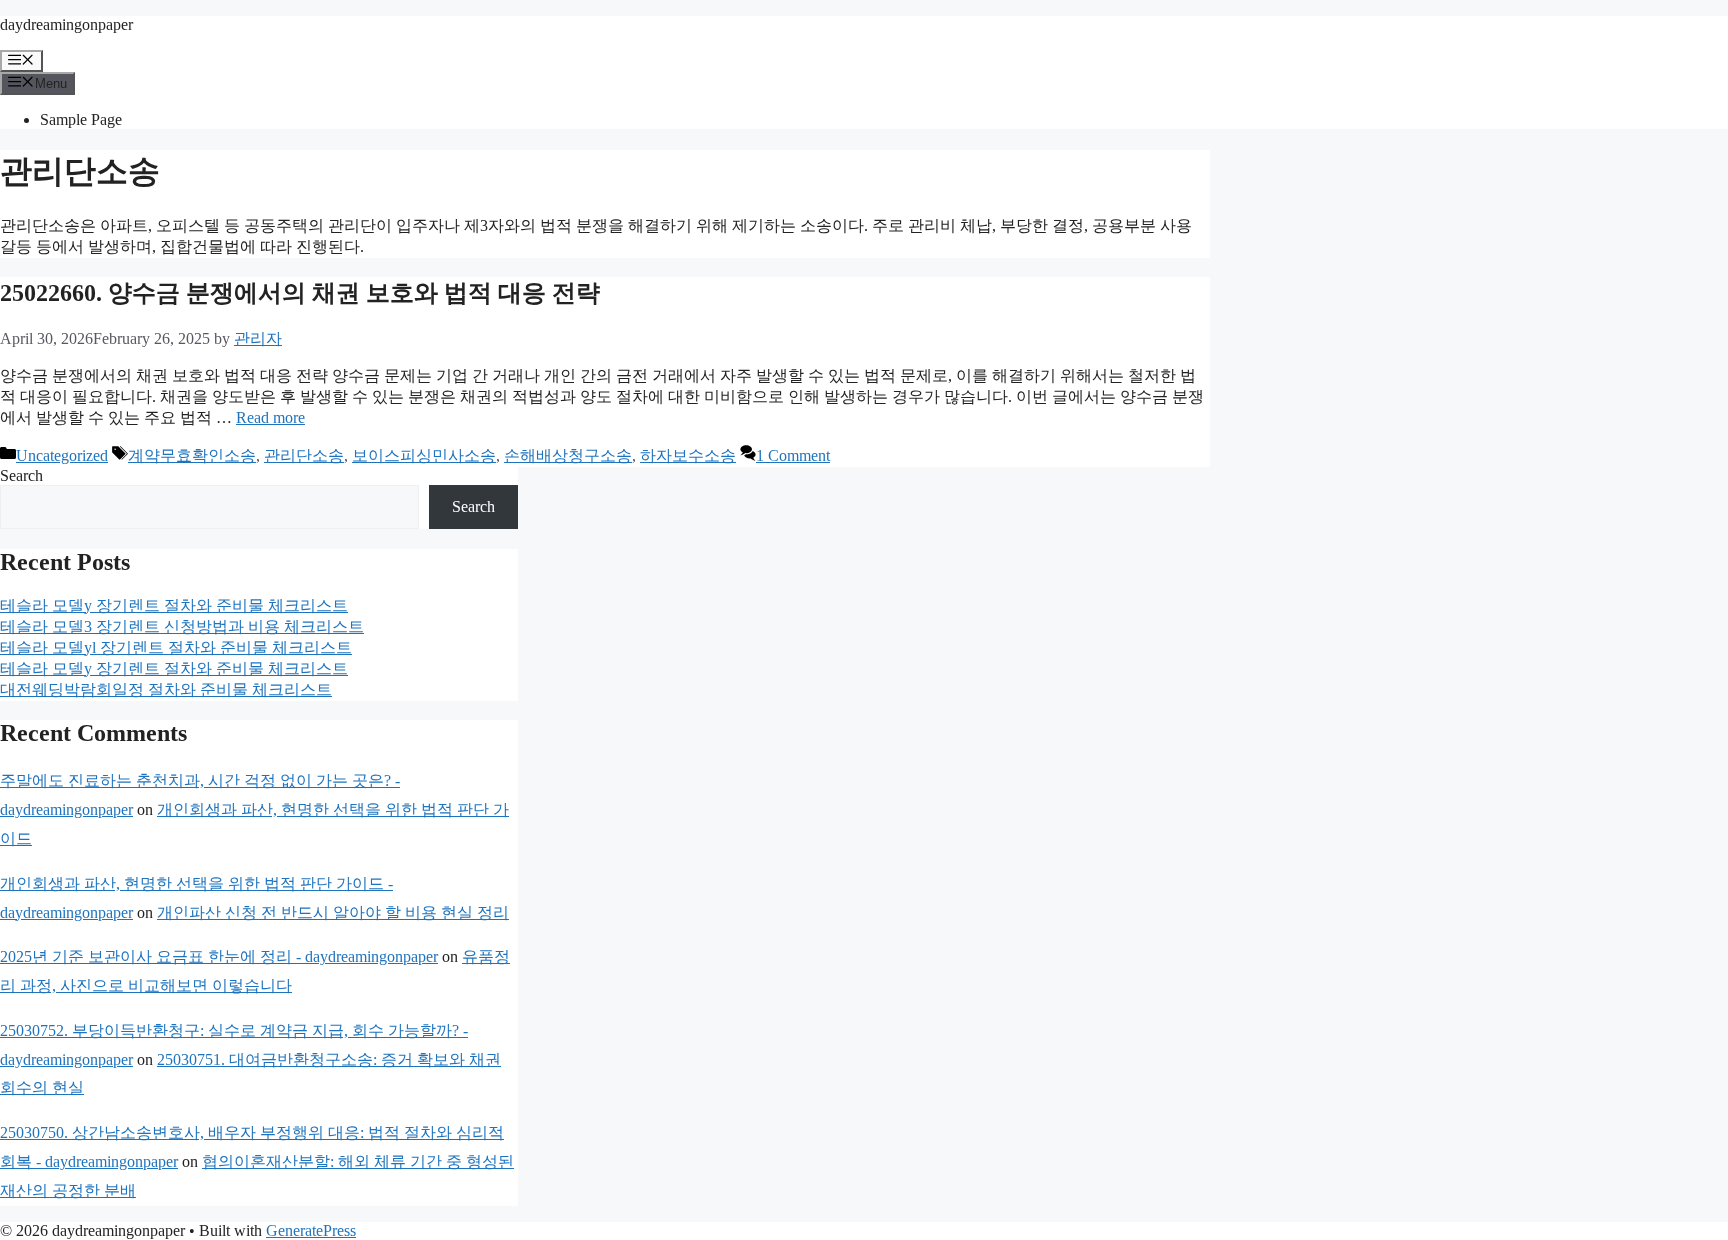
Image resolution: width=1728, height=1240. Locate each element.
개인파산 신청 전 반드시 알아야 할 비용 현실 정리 (333, 912)
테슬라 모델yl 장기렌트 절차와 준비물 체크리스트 (176, 647)
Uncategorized (62, 455)
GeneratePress (311, 1230)
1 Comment (793, 455)
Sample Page (81, 119)
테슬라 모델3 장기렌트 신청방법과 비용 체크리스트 (182, 626)
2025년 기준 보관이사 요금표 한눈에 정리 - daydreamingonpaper (219, 956)
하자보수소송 (688, 455)
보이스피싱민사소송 (424, 455)
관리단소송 (304, 455)
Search (21, 475)
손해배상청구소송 (568, 455)
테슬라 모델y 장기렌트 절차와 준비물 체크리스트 (174, 605)
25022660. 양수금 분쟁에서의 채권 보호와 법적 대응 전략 (300, 293)
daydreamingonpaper (66, 24)
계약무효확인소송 (192, 455)
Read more (270, 417)
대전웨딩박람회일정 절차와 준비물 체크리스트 (166, 689)
